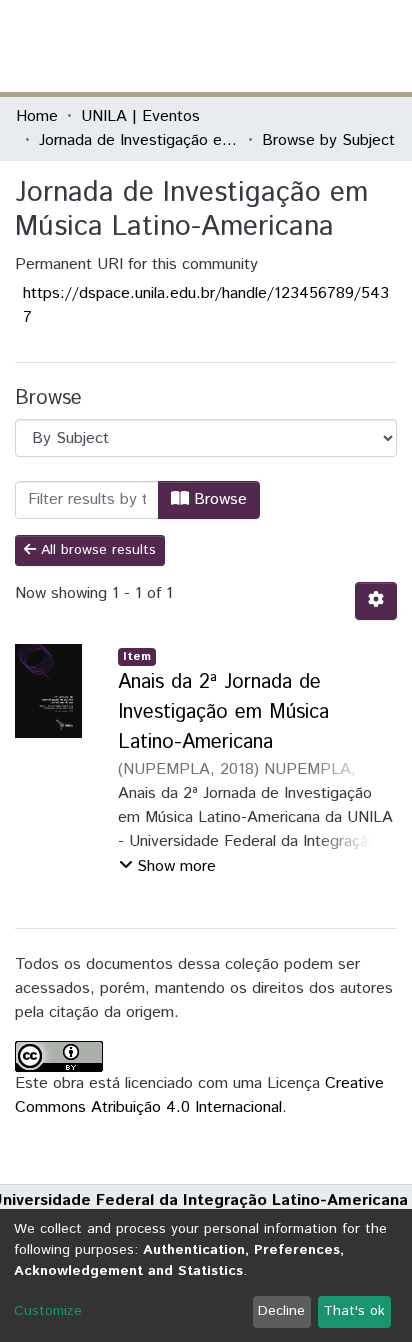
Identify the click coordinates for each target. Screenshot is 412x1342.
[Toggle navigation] (384, 46)
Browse (218, 499)
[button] (279, 46)
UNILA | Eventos (140, 116)
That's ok (354, 1311)
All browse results (96, 550)
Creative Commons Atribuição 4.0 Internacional (199, 1095)
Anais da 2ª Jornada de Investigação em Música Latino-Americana (223, 712)
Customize (48, 1311)
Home (37, 116)
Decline (281, 1311)
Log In (321, 45)
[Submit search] (250, 46)
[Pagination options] (376, 601)
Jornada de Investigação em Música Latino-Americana (139, 140)
